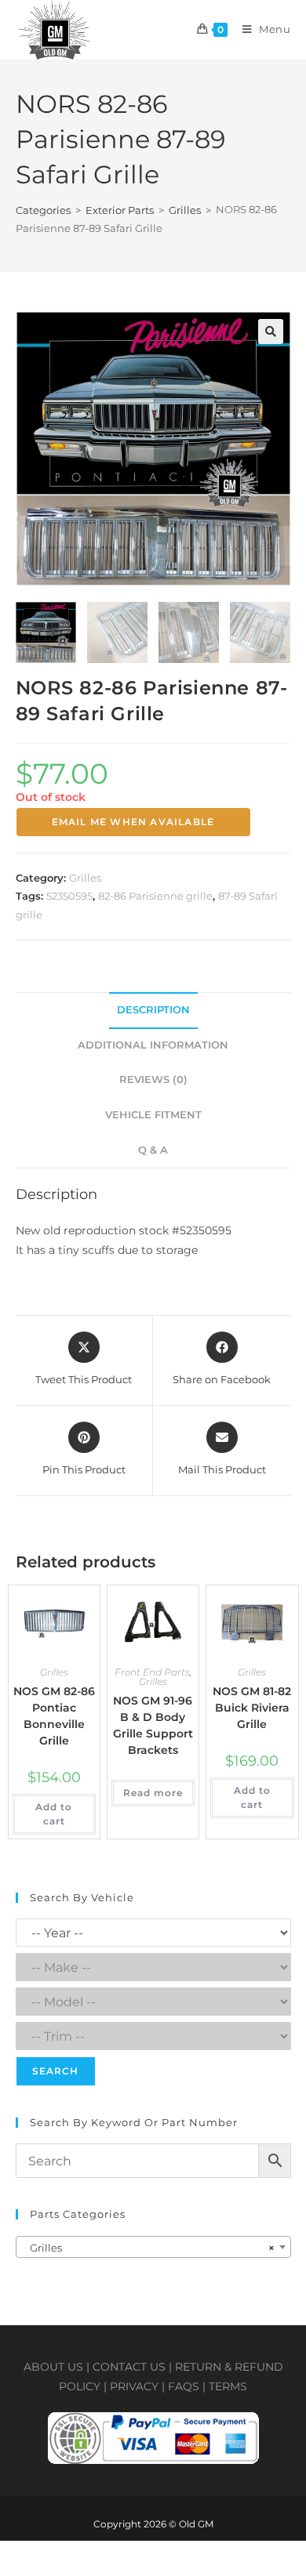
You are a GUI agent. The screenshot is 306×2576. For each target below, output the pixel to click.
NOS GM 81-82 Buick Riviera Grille (252, 1708)
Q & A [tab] (153, 1150)
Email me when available (133, 822)
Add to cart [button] (54, 1814)
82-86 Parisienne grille (155, 896)
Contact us (129, 2367)
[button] (271, 332)
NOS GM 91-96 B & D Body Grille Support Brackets (153, 1725)
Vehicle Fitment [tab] (153, 1115)
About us (53, 2367)
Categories (43, 210)
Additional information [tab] (153, 1045)
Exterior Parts (120, 210)
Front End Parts (152, 1672)
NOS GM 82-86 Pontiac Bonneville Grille (54, 1716)
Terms (228, 2386)
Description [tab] (153, 1010)
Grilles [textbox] (149, 2248)
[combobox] (153, 2247)
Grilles (185, 210)
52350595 (69, 896)
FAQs (184, 2386)
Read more (153, 1793)
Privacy (134, 2386)
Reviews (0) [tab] (153, 1080)
